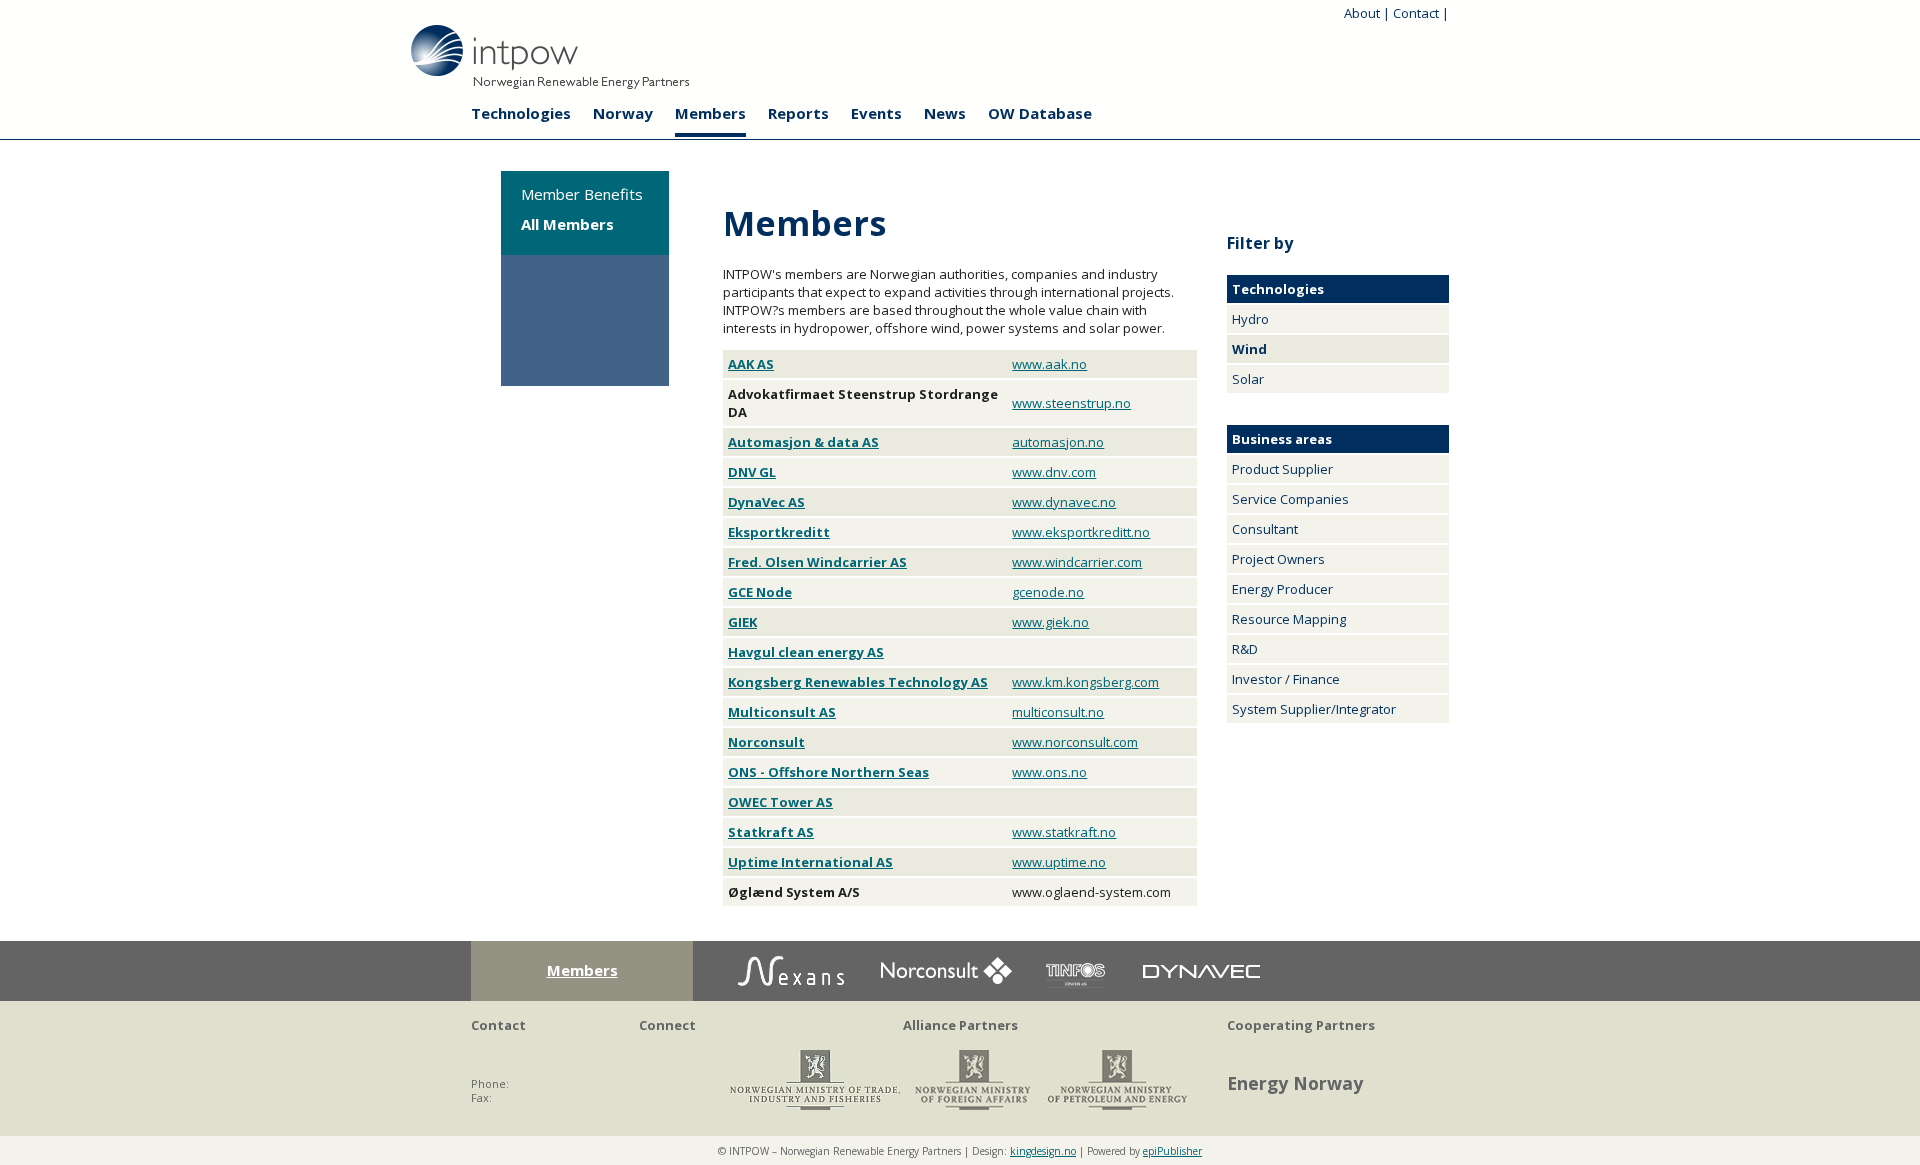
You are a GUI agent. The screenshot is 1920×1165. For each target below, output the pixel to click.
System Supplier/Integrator (1314, 709)
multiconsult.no (1058, 712)
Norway (623, 113)
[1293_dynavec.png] (1202, 995)
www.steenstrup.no (1071, 403)
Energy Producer (1282, 589)
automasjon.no (1058, 442)
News (945, 113)
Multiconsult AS (782, 712)
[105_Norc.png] (945, 995)
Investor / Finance (1286, 679)
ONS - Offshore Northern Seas (828, 772)
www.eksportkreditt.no (1081, 532)
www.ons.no (1049, 772)
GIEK (742, 622)
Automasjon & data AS (803, 442)
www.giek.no (1050, 622)
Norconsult (766, 742)
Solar (1248, 379)
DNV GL (752, 472)
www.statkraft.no (1064, 832)
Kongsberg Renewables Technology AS (858, 682)
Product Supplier (1282, 469)
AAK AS (751, 364)
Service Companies (1290, 499)
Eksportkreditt (779, 532)
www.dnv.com (1054, 472)
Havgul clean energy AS (806, 652)
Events (876, 113)
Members (710, 113)
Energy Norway (1295, 1083)
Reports (798, 113)
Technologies (521, 113)
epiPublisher (1172, 1151)
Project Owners (1278, 559)
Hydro (1250, 319)
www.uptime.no (1059, 862)
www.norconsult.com (1075, 742)
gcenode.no (1048, 592)
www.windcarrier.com (1077, 562)
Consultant (1265, 529)
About (1362, 13)
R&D (1245, 649)
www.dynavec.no (1064, 502)
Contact (1416, 13)
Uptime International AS (810, 862)
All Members (567, 224)
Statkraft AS (771, 832)
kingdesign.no (1043, 1151)
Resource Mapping (1289, 619)
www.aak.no (1049, 364)
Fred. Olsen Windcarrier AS (817, 562)
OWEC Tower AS (780, 802)
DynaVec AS (766, 502)
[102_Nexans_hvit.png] (791, 995)
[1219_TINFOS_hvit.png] (1075, 995)
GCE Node (760, 592)
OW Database (1040, 113)
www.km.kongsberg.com (1085, 682)
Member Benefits (582, 194)
